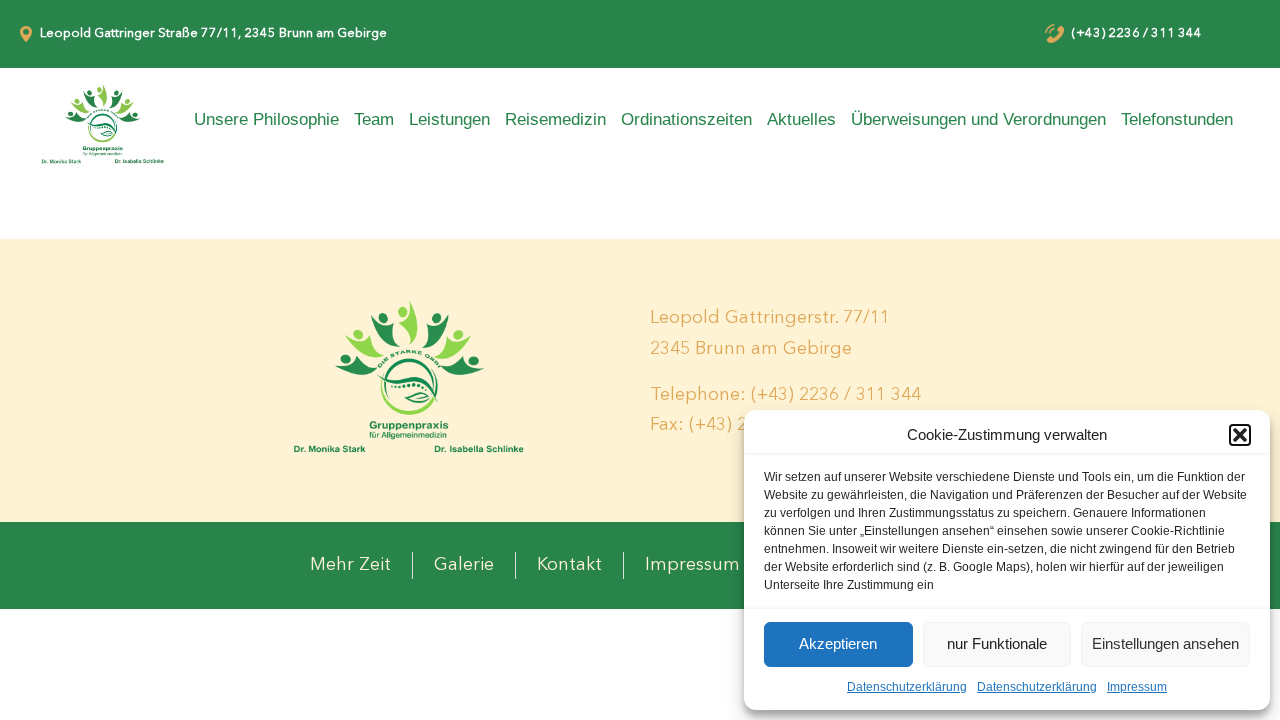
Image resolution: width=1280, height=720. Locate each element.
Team (374, 119)
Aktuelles (801, 119)
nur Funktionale (997, 643)
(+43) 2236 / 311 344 (1137, 33)
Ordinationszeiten (686, 119)
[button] (1240, 435)
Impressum (1137, 687)
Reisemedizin (555, 119)
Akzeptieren (838, 643)
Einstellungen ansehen (1165, 643)
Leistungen (449, 119)
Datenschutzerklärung (907, 687)
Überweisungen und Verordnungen (978, 119)
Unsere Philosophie (266, 119)
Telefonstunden (1177, 119)
